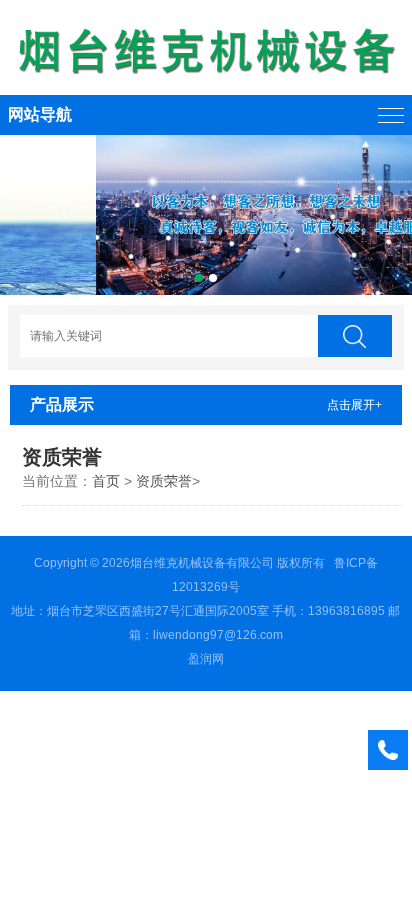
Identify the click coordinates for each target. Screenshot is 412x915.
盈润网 (206, 659)
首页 (106, 481)
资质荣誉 (164, 481)
